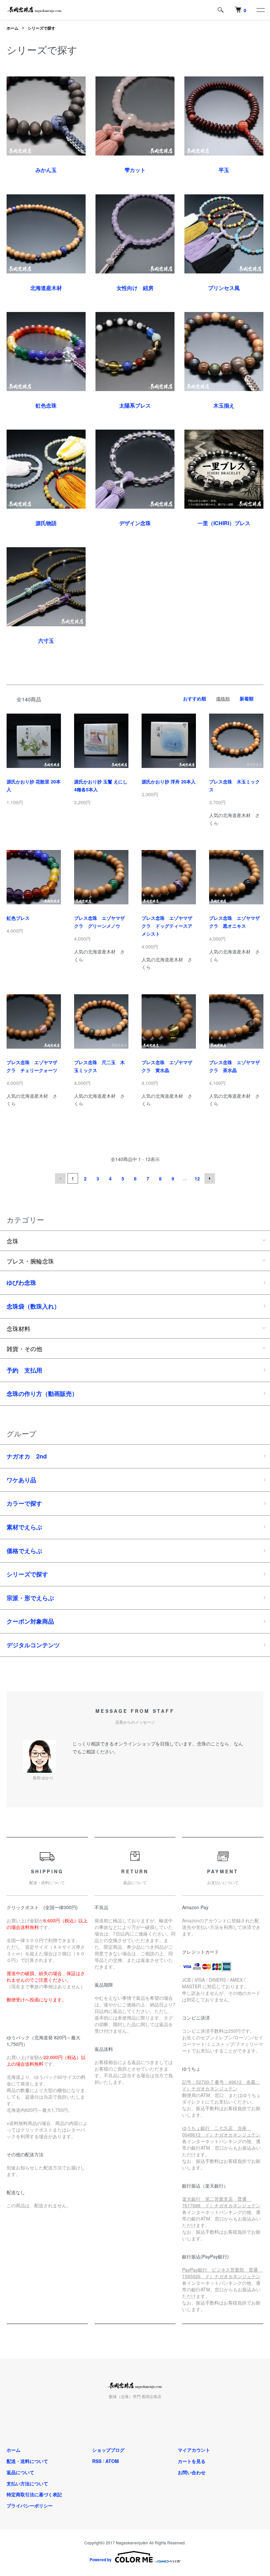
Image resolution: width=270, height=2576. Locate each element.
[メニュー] (260, 10)
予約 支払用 (24, 1370)
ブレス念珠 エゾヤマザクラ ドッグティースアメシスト (167, 926)
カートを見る (192, 2461)
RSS (97, 2461)
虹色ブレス (18, 918)
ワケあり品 (21, 1480)
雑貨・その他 (24, 1348)
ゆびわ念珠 (21, 1283)
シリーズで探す (41, 28)
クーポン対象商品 (30, 1621)
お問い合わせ (192, 2472)
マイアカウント (194, 2450)
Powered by (101, 2560)
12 (197, 1178)
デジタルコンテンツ (33, 1645)
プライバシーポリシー (30, 2505)
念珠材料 (18, 1328)
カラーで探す (24, 1503)
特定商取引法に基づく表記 (34, 2494)
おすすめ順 (195, 698)
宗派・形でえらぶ (30, 1598)
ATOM (112, 2461)
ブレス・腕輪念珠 (30, 1261)
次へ (210, 1178)
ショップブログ (108, 2450)
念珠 (13, 1241)
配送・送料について (27, 2461)
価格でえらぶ (24, 1551)
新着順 (247, 698)
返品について (20, 2472)
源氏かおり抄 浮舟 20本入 (169, 781)
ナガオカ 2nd (27, 1456)
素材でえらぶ (24, 1527)
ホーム (13, 28)
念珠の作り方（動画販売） (42, 1394)
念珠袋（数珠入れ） (33, 1306)
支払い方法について (27, 2483)
